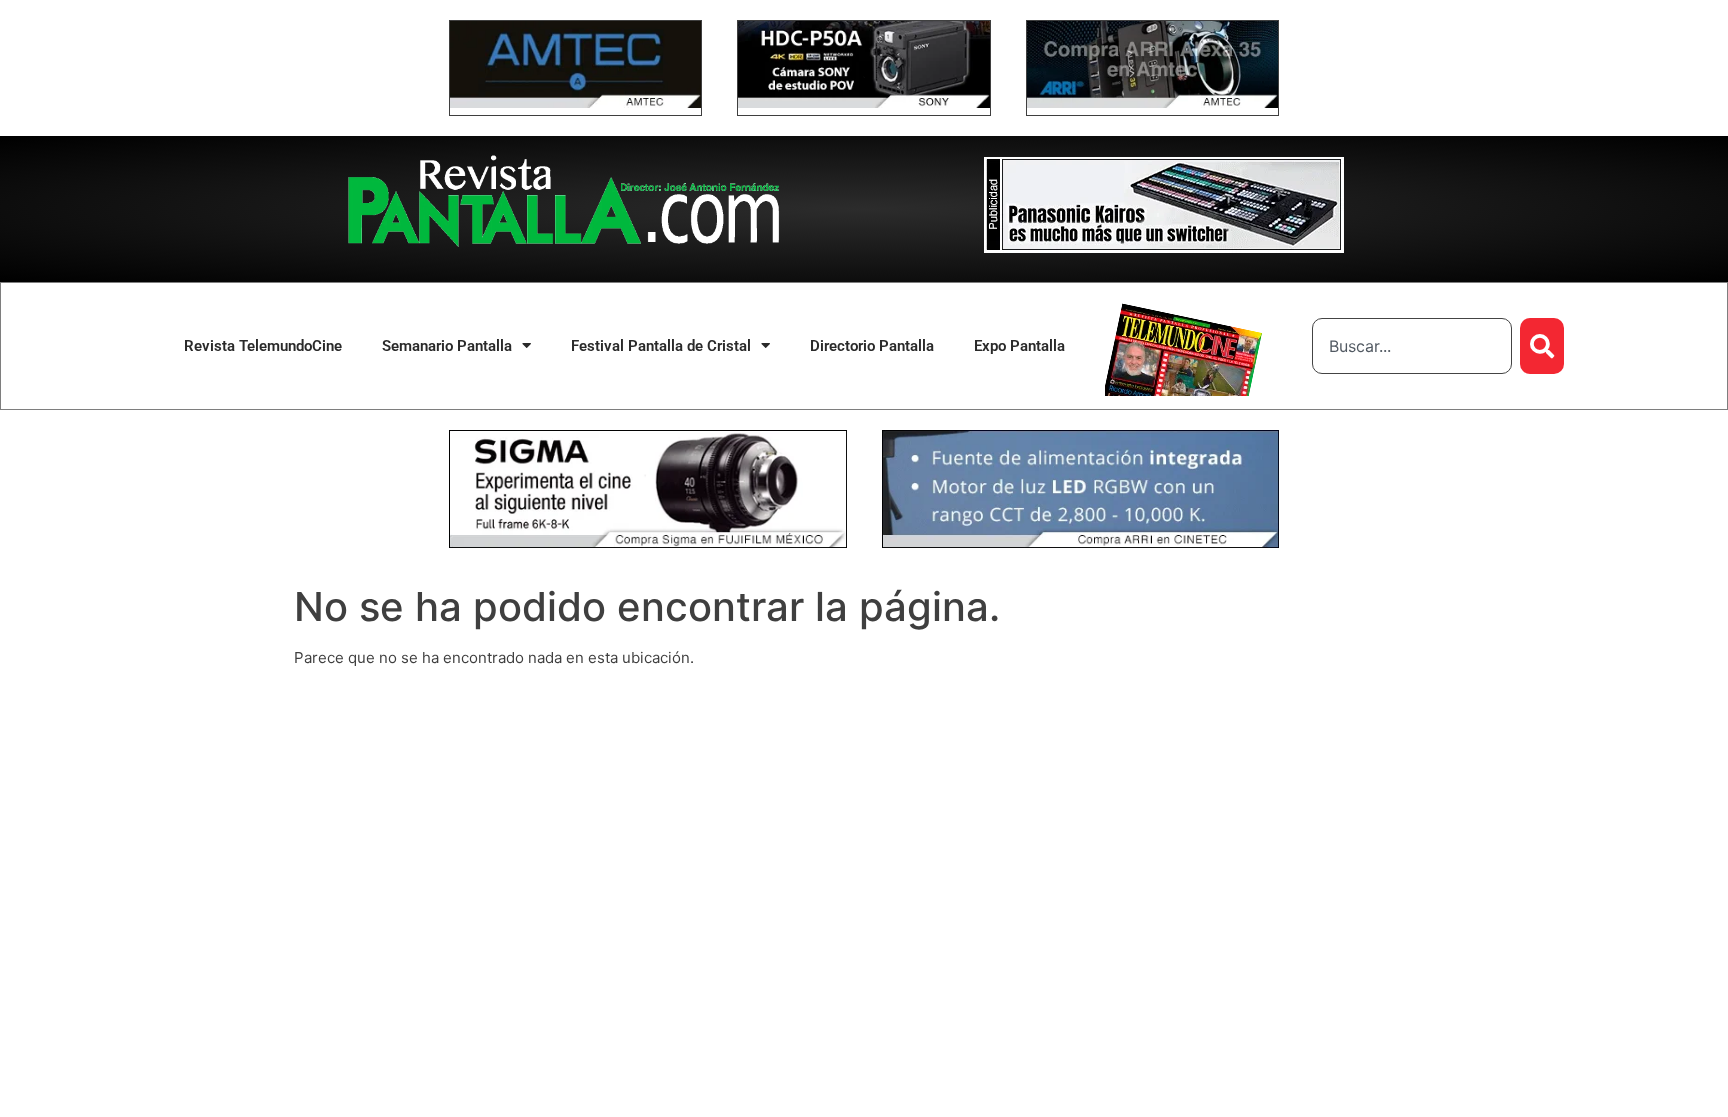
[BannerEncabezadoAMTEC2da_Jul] (575, 102)
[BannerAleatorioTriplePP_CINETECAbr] (1081, 542)
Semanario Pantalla (447, 346)
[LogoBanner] (1164, 247)
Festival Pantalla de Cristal (661, 346)
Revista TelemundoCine (263, 346)
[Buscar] (1542, 346)
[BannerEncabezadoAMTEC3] (1152, 102)
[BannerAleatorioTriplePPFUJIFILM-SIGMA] (648, 542)
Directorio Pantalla (872, 346)
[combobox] (1412, 346)
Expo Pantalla (1019, 346)
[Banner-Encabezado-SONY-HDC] (863, 102)
